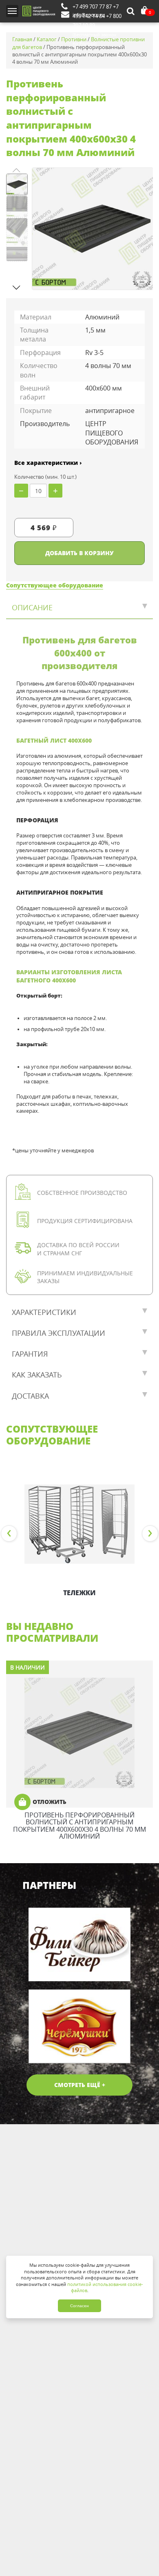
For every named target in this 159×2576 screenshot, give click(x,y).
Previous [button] (9, 1534)
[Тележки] (79, 1524)
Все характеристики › (48, 463)
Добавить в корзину (79, 553)
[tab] (79, 608)
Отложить (50, 1802)
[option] (79, 1534)
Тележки (79, 1593)
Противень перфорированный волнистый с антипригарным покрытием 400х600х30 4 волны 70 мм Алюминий (79, 1826)
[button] (17, 287)
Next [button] (150, 1534)
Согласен (79, 2306)
